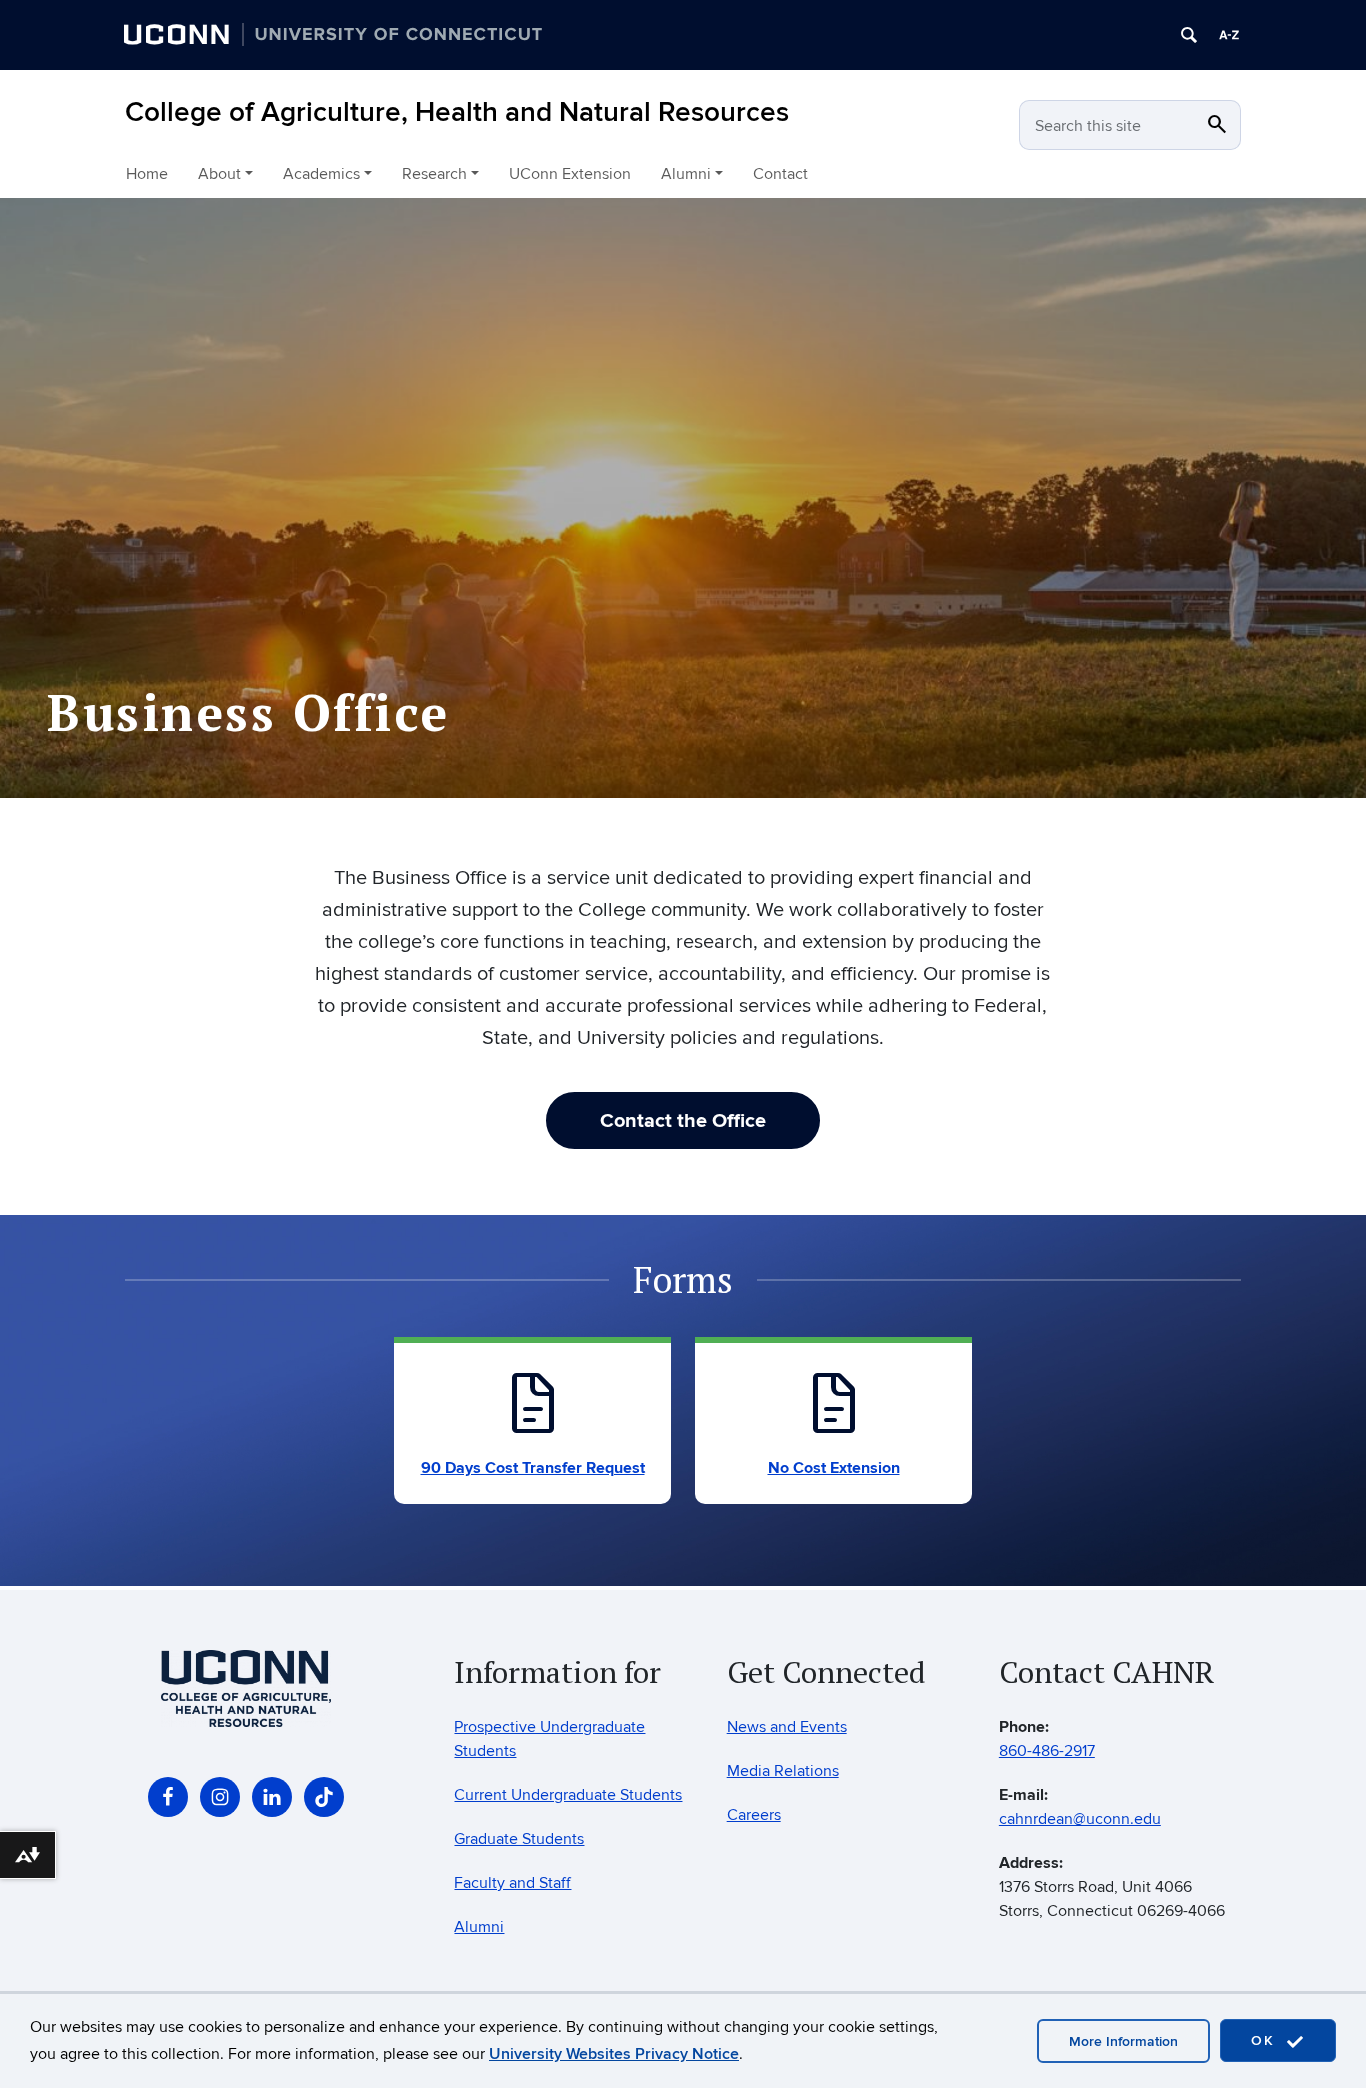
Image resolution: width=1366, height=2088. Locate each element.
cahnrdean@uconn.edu (1080, 1819)
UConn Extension (570, 174)
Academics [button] (321, 174)
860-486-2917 (1047, 1751)
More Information (1123, 2041)
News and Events (787, 1727)
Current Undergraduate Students (568, 1795)
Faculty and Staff (512, 1883)
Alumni (479, 1927)
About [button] (219, 174)
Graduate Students (519, 1839)
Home (147, 174)
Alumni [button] (686, 174)
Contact (780, 174)
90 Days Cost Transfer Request (533, 1468)
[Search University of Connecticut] (1189, 35)
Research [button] (434, 174)
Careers (754, 1815)
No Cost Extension (834, 1468)
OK (1266, 2040)
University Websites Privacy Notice (614, 2054)
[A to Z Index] (1229, 35)
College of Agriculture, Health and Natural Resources (457, 112)
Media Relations (783, 1771)
